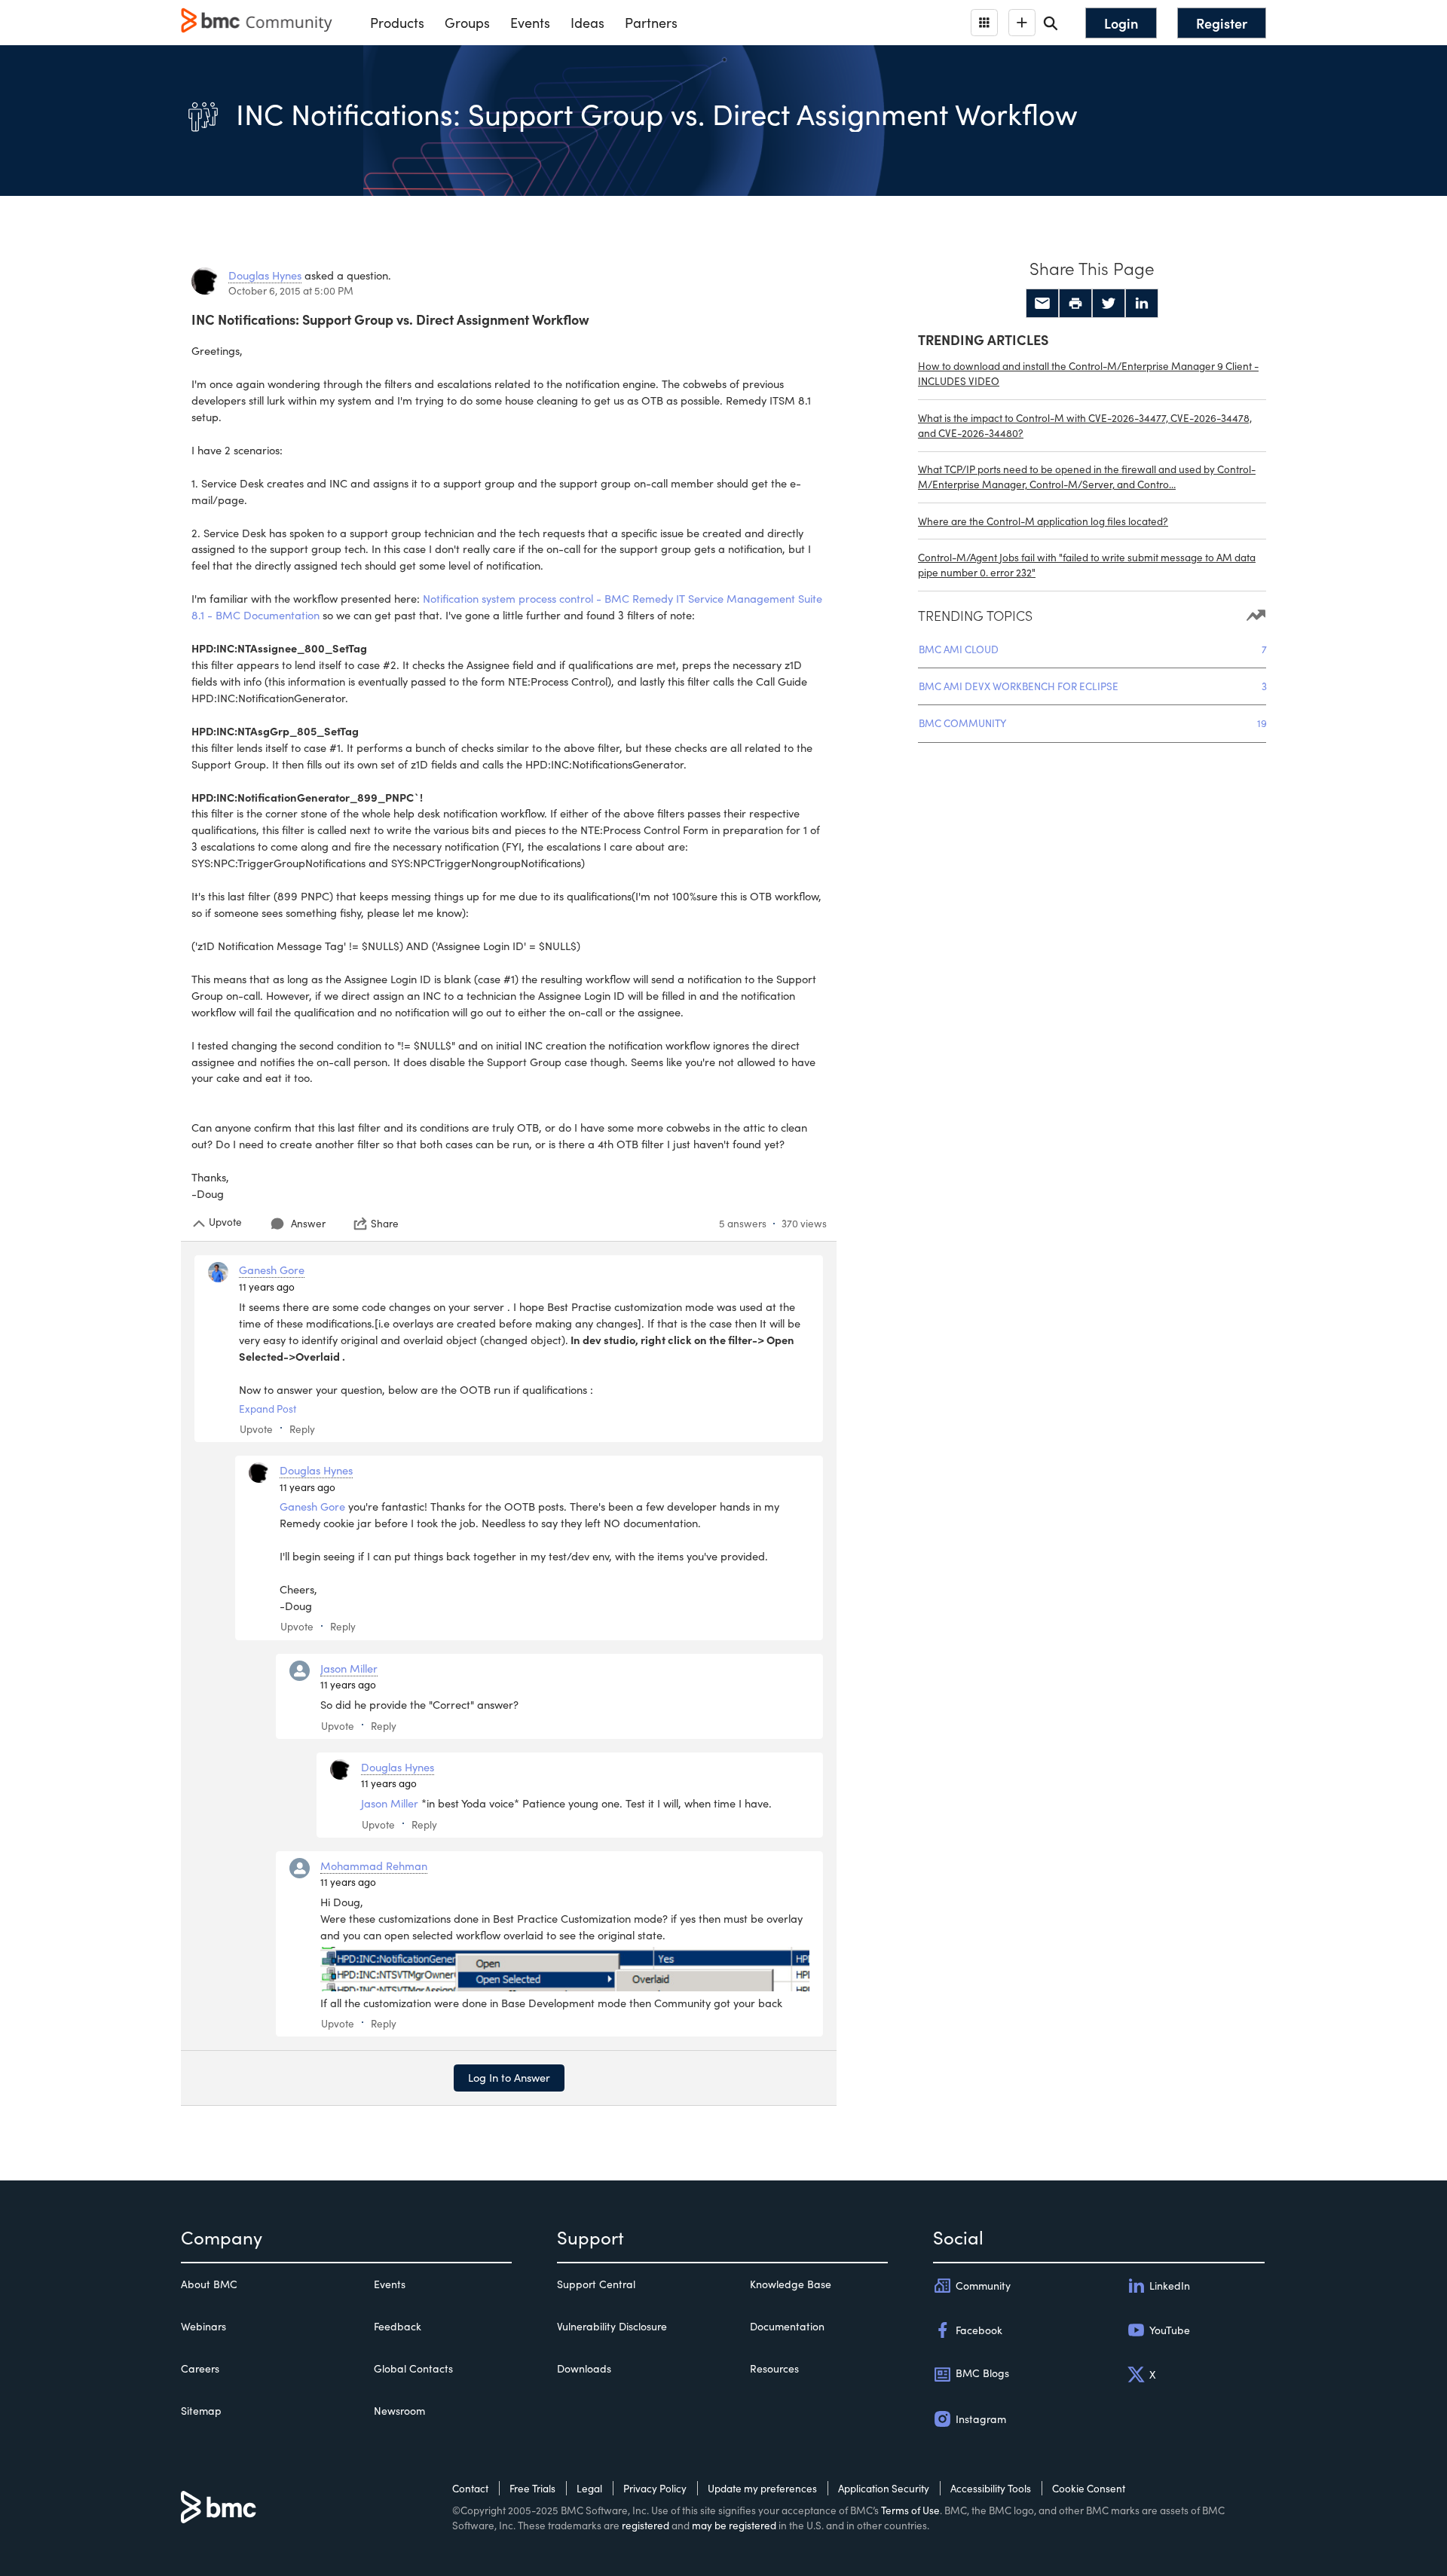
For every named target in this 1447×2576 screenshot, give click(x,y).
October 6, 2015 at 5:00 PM (291, 290)
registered (645, 2525)
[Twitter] (1109, 304)
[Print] (1075, 304)
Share (385, 1224)
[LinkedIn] (1142, 304)
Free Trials (532, 2488)
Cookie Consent (1089, 2488)
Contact (470, 2488)
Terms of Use (910, 2510)
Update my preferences (762, 2488)
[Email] (1042, 304)
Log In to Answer (509, 2077)
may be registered (734, 2525)
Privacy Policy (655, 2488)
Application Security (884, 2488)
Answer (308, 1223)
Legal (589, 2488)
